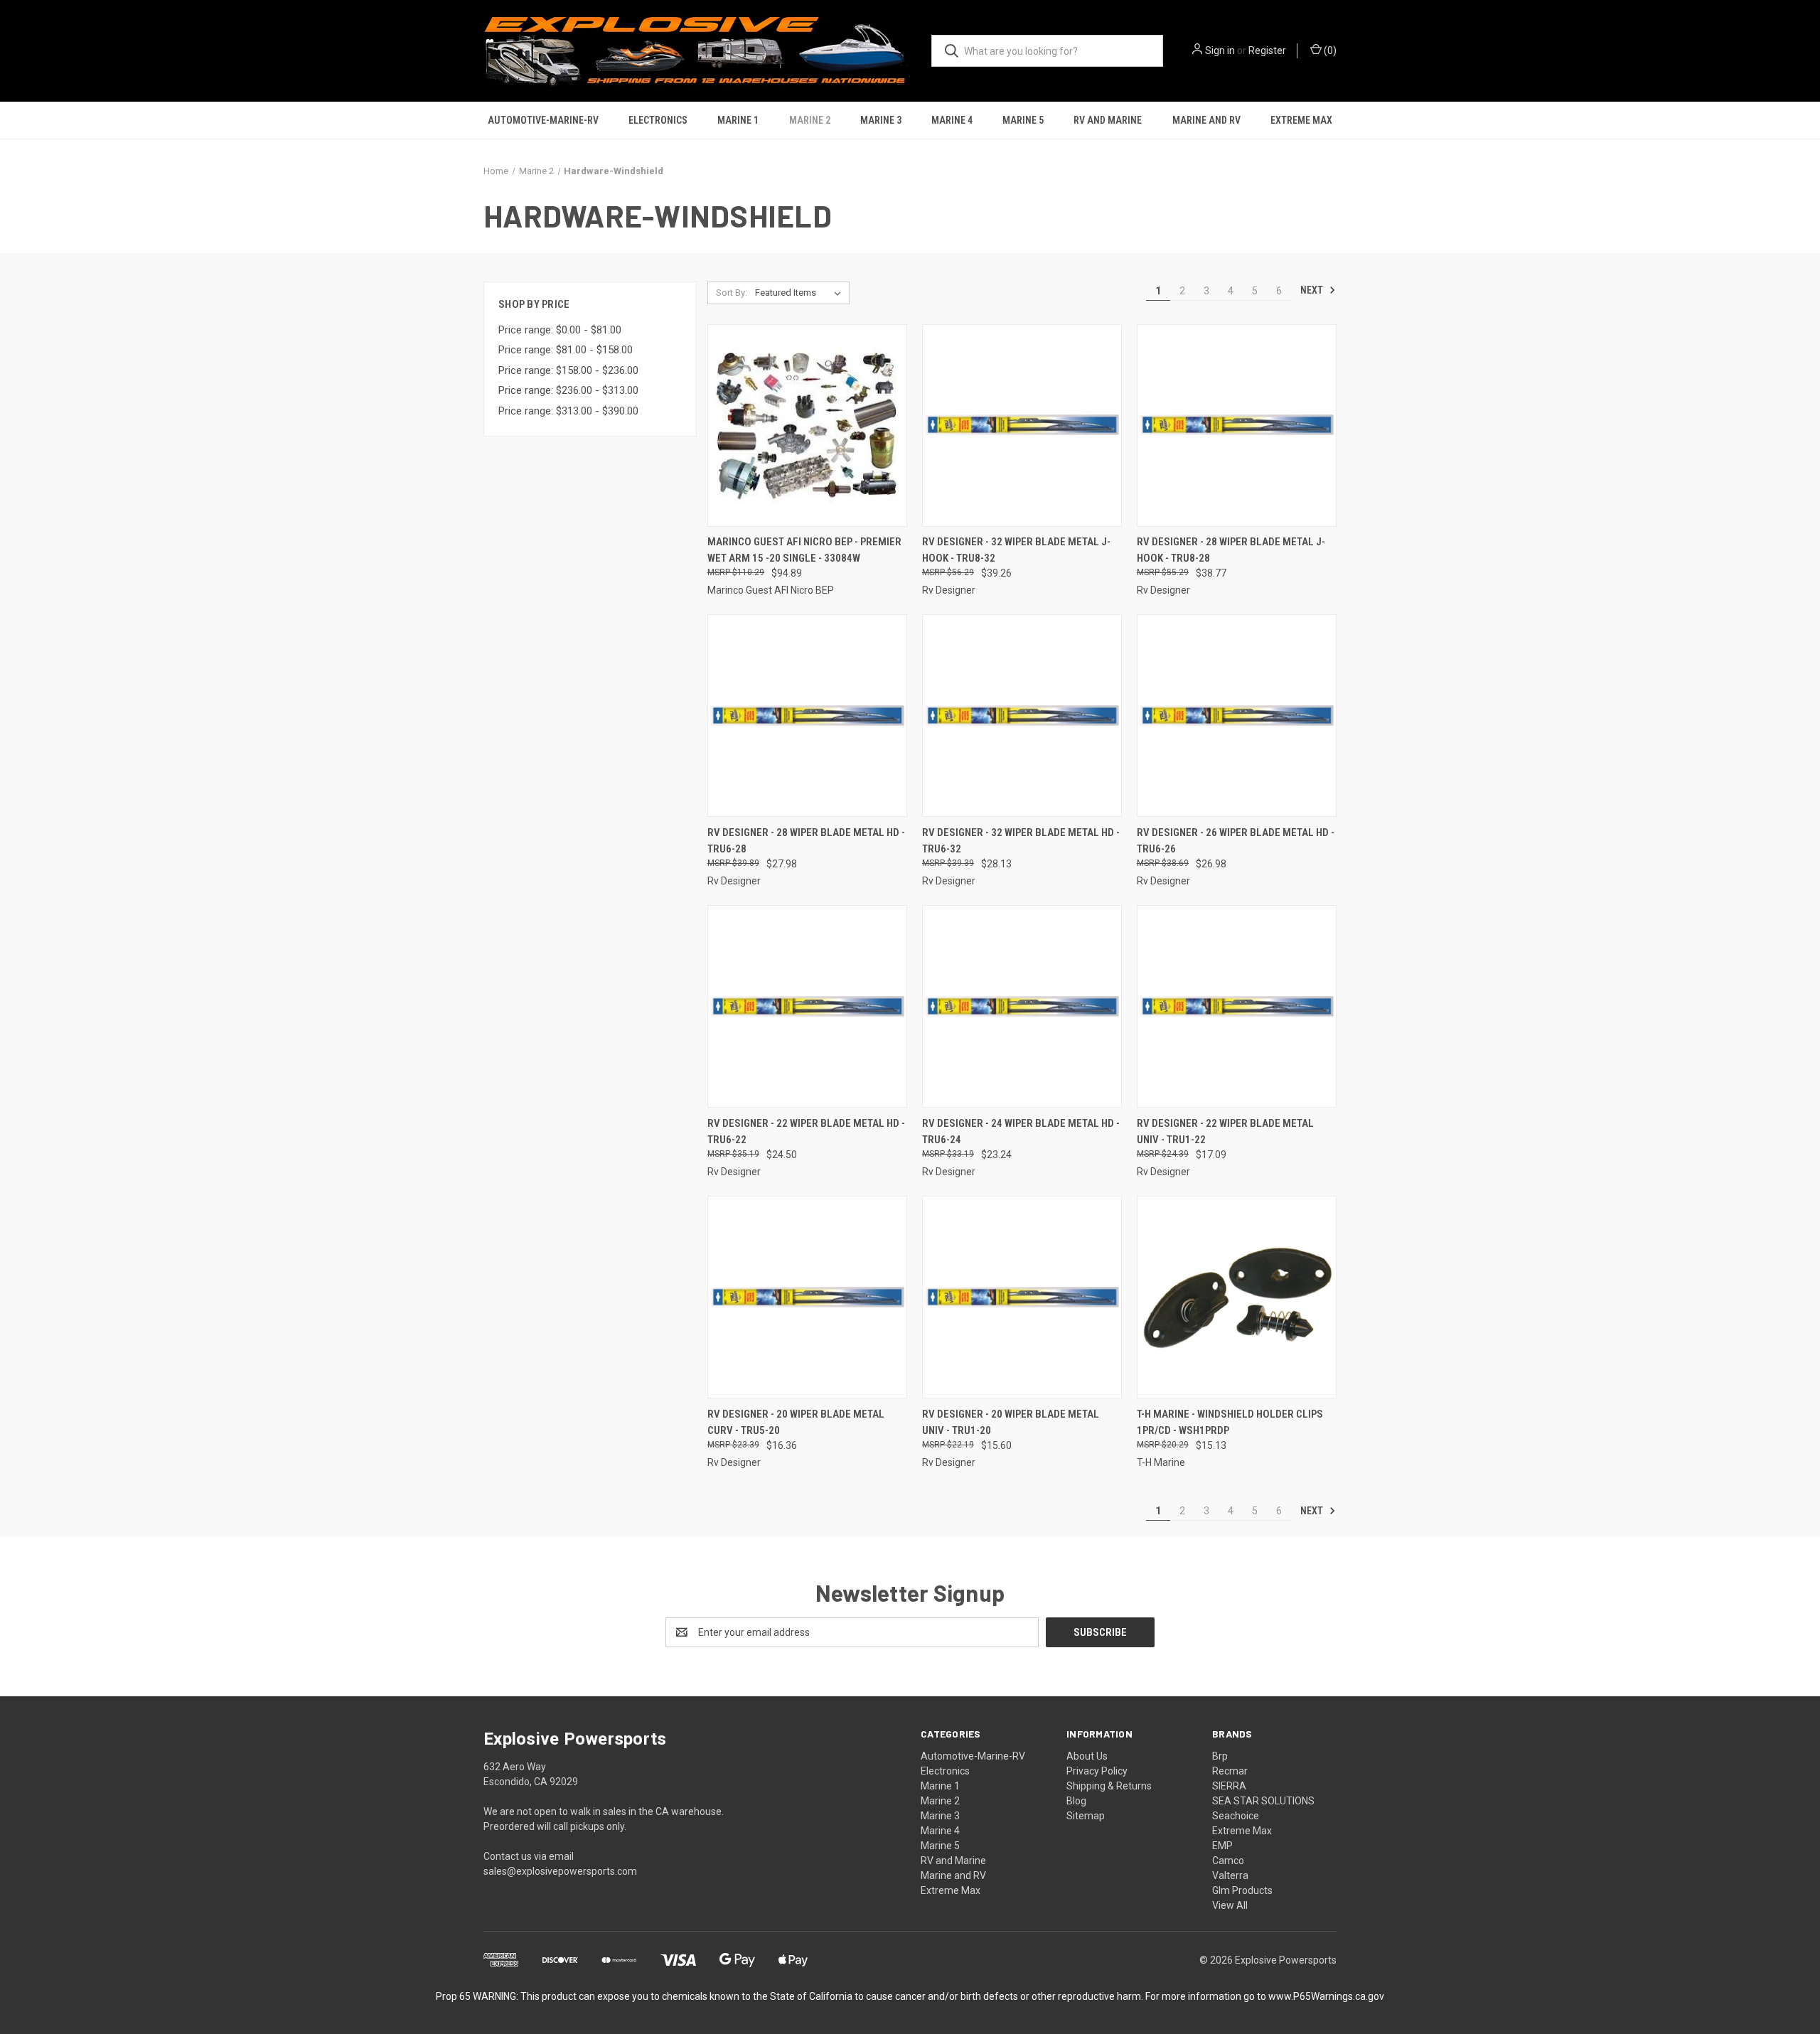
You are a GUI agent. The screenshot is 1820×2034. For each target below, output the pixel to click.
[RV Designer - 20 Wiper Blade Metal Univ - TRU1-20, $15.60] (1022, 1297)
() (1329, 50)
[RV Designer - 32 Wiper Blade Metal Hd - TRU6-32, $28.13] (1022, 716)
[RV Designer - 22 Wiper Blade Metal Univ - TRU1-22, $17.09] (1237, 1006)
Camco (1228, 1861)
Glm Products (1242, 1890)
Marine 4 (952, 120)
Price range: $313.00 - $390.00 (568, 411)
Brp (1220, 1756)
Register (1267, 50)
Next (1313, 290)
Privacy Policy (1097, 1771)
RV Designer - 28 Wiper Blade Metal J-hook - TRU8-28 (1231, 550)
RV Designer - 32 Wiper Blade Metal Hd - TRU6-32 (1021, 841)
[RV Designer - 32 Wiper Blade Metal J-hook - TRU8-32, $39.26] (1022, 425)
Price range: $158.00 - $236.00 (568, 370)
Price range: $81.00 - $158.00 (566, 350)
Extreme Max (1301, 120)
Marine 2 (810, 120)
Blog (1076, 1801)
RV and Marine (1108, 120)
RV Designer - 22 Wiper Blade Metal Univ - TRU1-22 (1225, 1131)
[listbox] (801, 293)
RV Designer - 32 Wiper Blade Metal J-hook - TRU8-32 (1016, 550)
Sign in (1220, 50)
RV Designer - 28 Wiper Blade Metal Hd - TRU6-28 (806, 841)
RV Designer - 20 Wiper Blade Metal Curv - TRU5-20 (796, 1422)
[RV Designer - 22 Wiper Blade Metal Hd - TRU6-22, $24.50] (807, 1006)
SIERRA (1229, 1786)
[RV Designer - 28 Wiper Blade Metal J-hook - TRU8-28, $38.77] (1237, 425)
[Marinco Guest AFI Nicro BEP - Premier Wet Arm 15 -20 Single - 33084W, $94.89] (807, 425)
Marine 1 (738, 120)
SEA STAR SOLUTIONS (1263, 1801)
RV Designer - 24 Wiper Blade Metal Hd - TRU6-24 (1021, 1131)
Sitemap (1086, 1816)
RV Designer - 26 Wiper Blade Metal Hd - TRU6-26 (1236, 841)
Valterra (1230, 1875)
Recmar (1230, 1771)
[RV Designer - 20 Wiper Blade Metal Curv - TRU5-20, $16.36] (807, 1297)
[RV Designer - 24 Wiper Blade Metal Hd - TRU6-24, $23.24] (1022, 1006)
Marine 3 (881, 120)
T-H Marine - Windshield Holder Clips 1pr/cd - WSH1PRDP (1230, 1422)
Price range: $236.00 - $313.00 (568, 390)
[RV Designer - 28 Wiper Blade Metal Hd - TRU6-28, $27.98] (807, 716)
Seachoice (1236, 1816)
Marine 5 (1023, 120)
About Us (1087, 1756)
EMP (1222, 1846)
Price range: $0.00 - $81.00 (560, 330)
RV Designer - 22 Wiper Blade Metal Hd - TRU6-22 (806, 1131)
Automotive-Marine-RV (543, 120)
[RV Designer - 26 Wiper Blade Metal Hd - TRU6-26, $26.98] (1237, 716)
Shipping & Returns (1109, 1786)
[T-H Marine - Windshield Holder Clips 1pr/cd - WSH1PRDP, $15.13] (1237, 1297)
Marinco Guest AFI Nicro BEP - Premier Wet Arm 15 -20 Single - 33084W (804, 550)
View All (1230, 1905)
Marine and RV (1206, 120)
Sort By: (732, 293)
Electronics (658, 120)
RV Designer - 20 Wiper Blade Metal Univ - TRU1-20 (1011, 1422)
